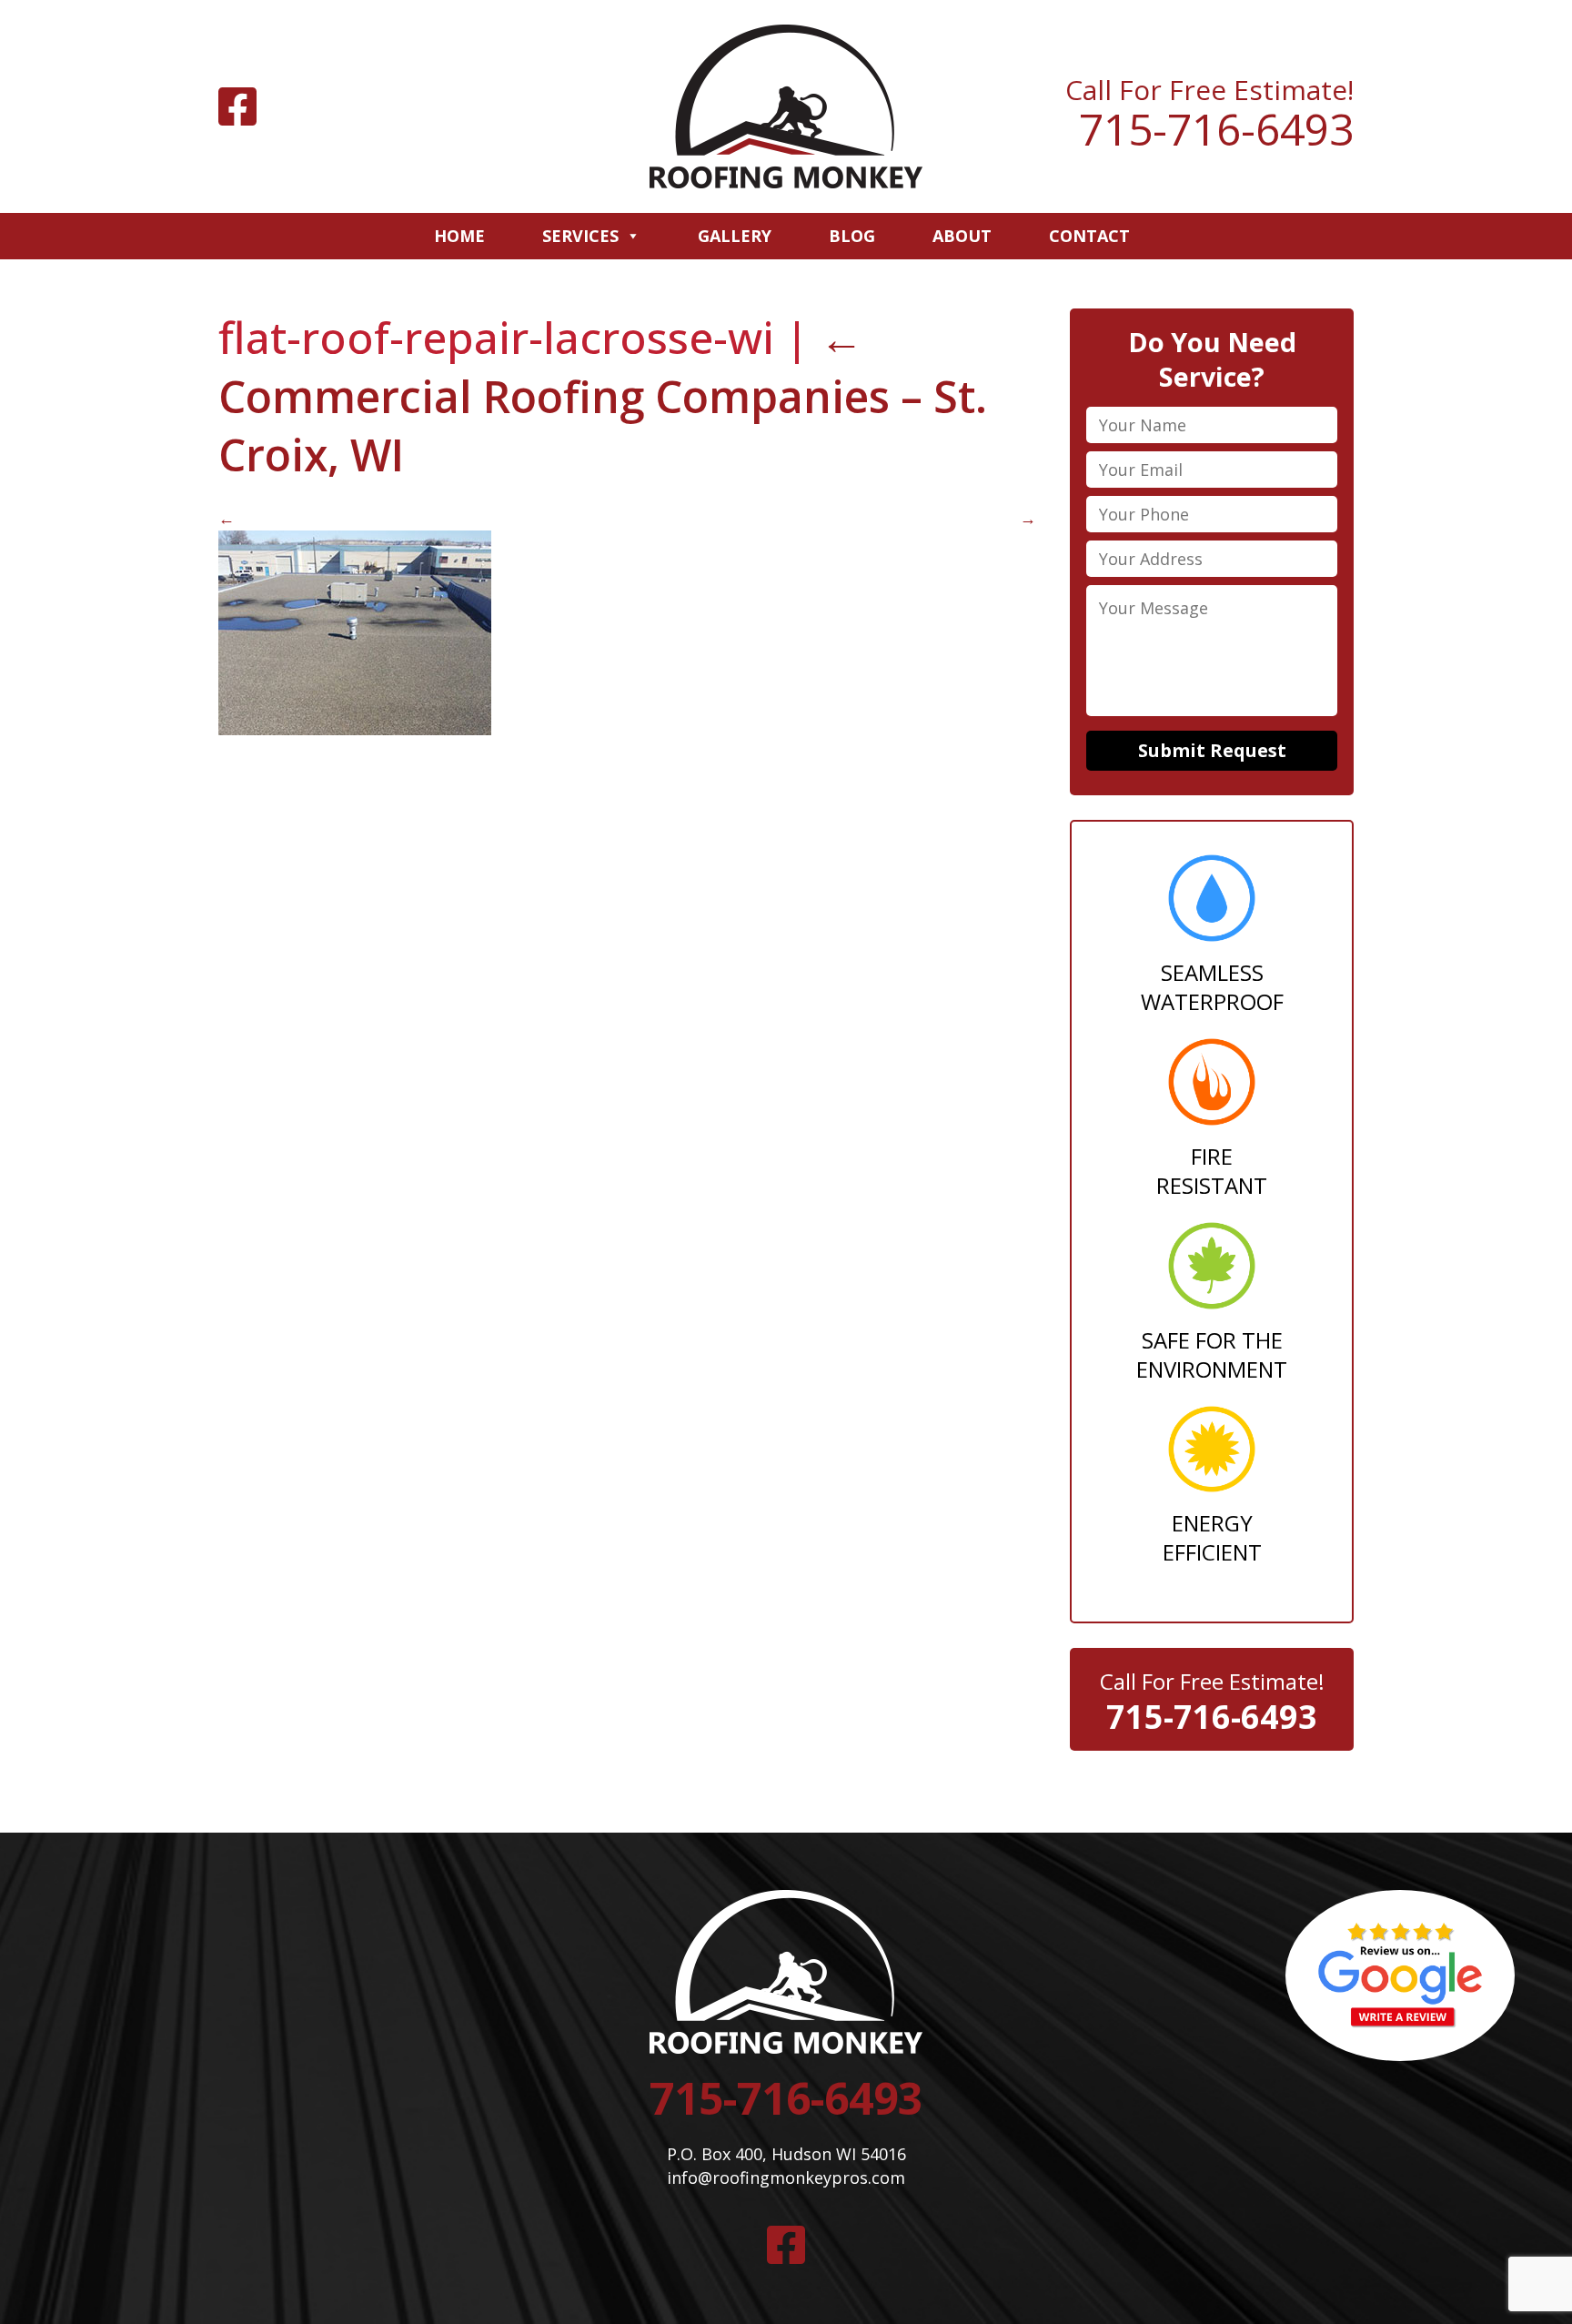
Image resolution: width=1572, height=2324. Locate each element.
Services (580, 236)
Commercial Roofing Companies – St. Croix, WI (603, 396)
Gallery (735, 236)
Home (459, 236)
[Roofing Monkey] (786, 106)
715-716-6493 (1216, 129)
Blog (852, 236)
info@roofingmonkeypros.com (786, 2177)
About (962, 236)
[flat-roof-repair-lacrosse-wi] (355, 729)
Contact (1089, 236)
